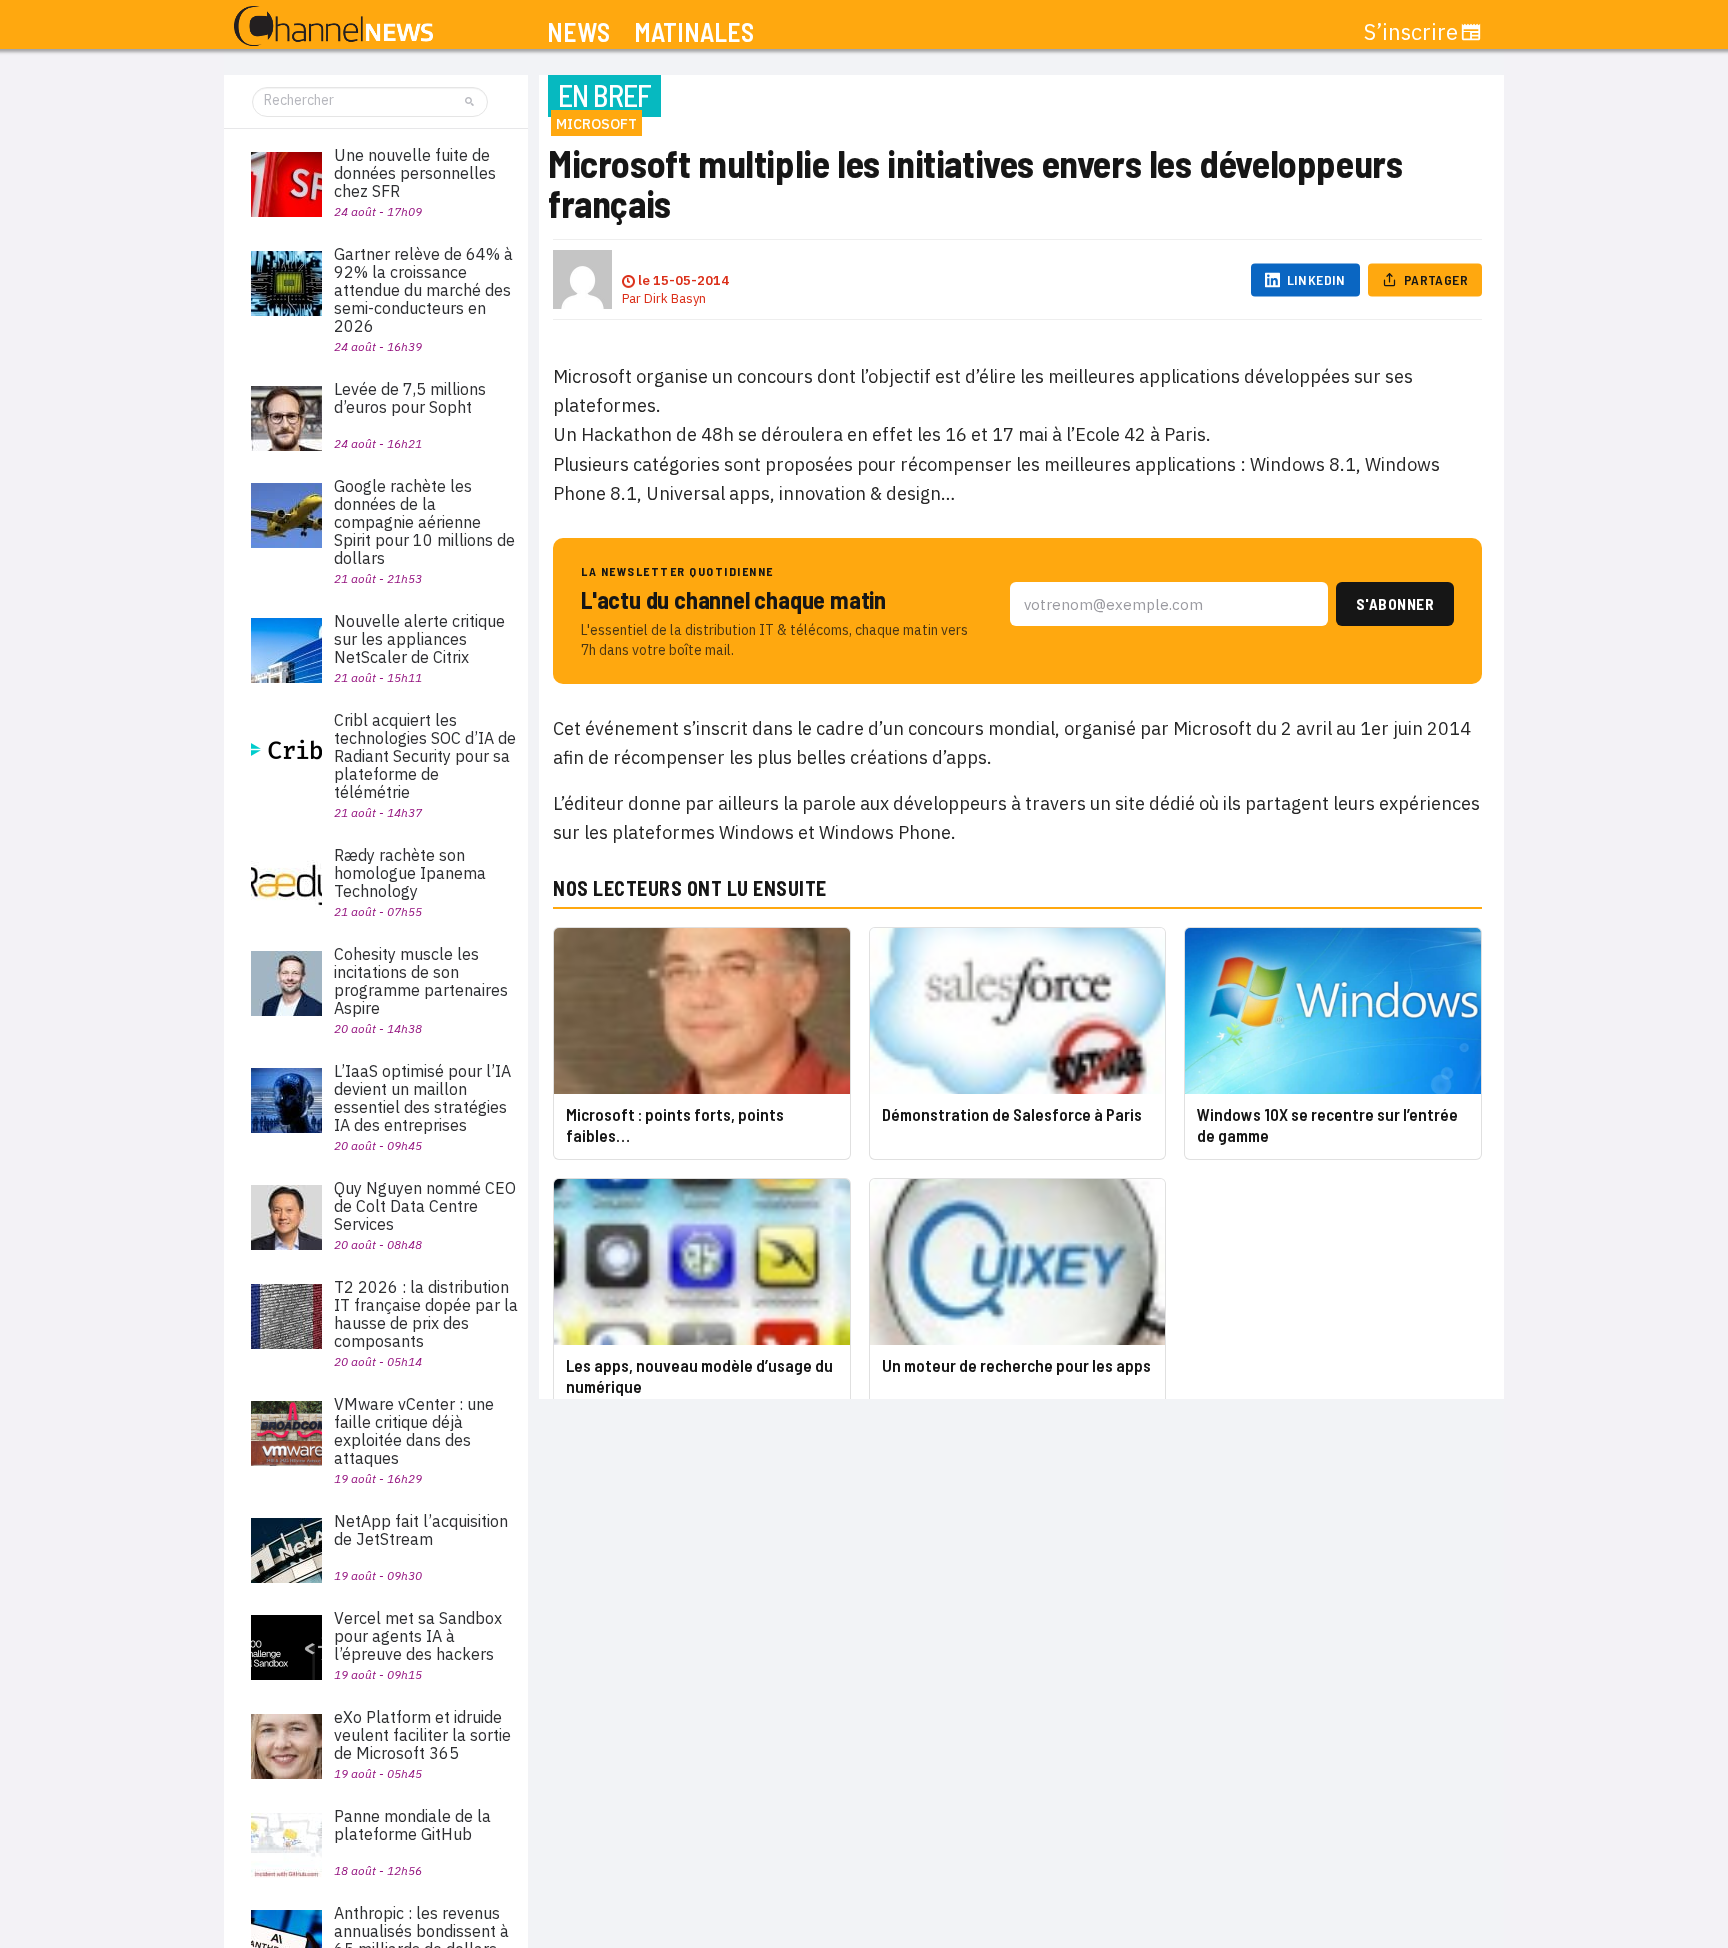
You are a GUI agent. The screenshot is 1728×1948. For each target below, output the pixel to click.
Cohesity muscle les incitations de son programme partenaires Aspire (421, 981)
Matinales (694, 32)
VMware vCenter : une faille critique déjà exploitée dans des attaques (414, 1431)
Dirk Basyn (675, 298)
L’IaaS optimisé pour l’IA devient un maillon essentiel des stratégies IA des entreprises (422, 1098)
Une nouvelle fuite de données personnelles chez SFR (415, 173)
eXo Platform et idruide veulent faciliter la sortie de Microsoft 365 (422, 1735)
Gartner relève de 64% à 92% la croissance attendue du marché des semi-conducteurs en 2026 (423, 290)
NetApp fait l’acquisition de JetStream (421, 1530)
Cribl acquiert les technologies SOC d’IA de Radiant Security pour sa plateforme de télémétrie (425, 756)
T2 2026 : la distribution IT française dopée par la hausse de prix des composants (426, 1314)
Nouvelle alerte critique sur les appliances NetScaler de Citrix (419, 639)
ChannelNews (333, 27)
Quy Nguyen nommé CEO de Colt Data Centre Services (425, 1206)
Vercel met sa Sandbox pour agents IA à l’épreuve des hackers (418, 1636)
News (578, 32)
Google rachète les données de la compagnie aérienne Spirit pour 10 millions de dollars (424, 522)
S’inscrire (1411, 32)
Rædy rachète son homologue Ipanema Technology (410, 873)
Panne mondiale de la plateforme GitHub (412, 1825)
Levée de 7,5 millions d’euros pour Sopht (410, 398)
